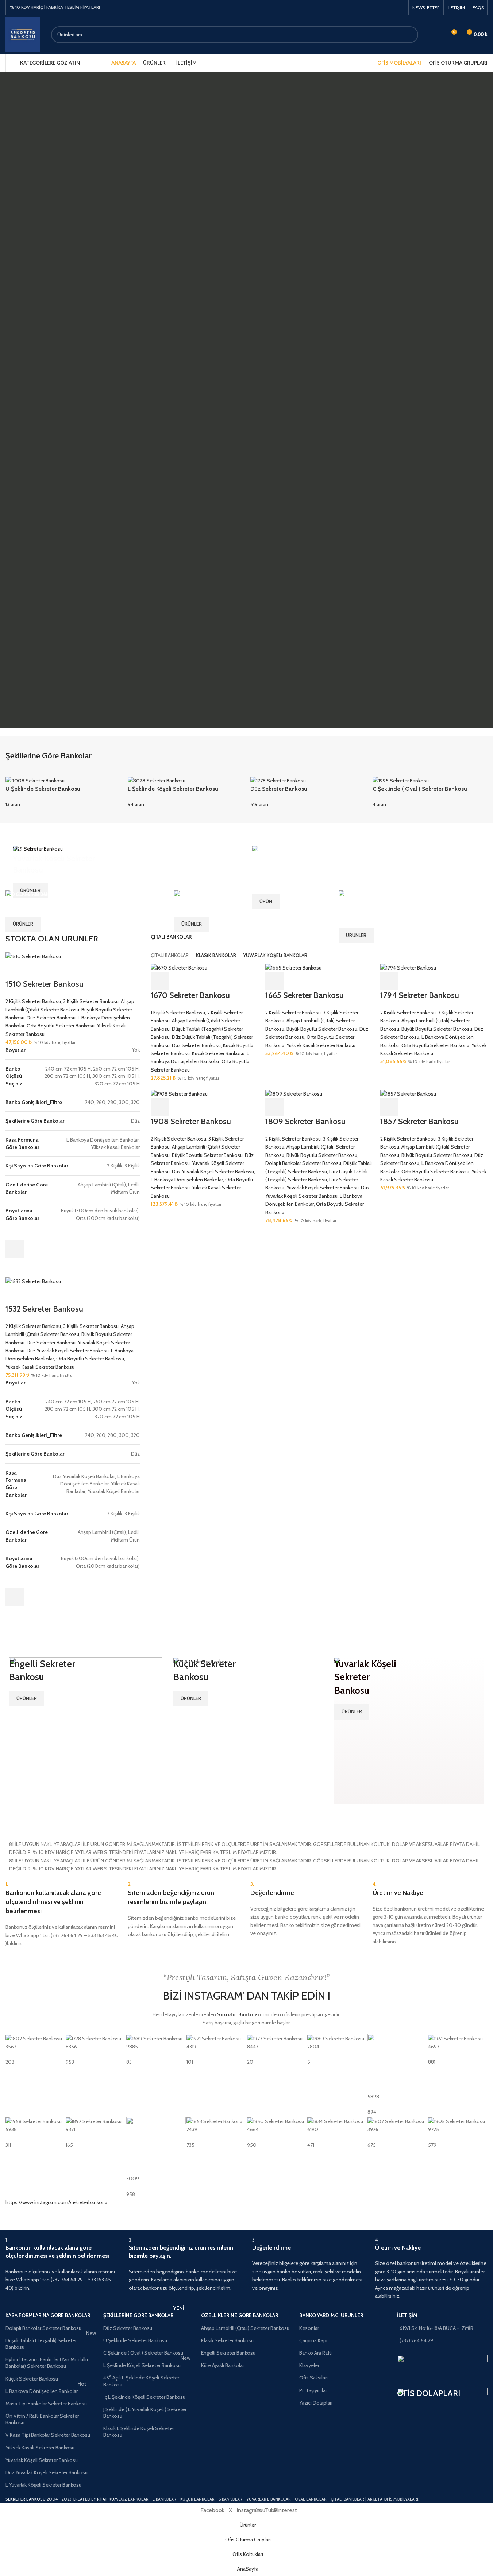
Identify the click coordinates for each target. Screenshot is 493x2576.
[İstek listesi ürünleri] (438, 35)
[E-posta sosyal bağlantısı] (391, 7)
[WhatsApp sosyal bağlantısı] (400, 7)
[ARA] (410, 35)
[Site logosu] (23, 34)
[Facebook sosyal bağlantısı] (382, 7)
